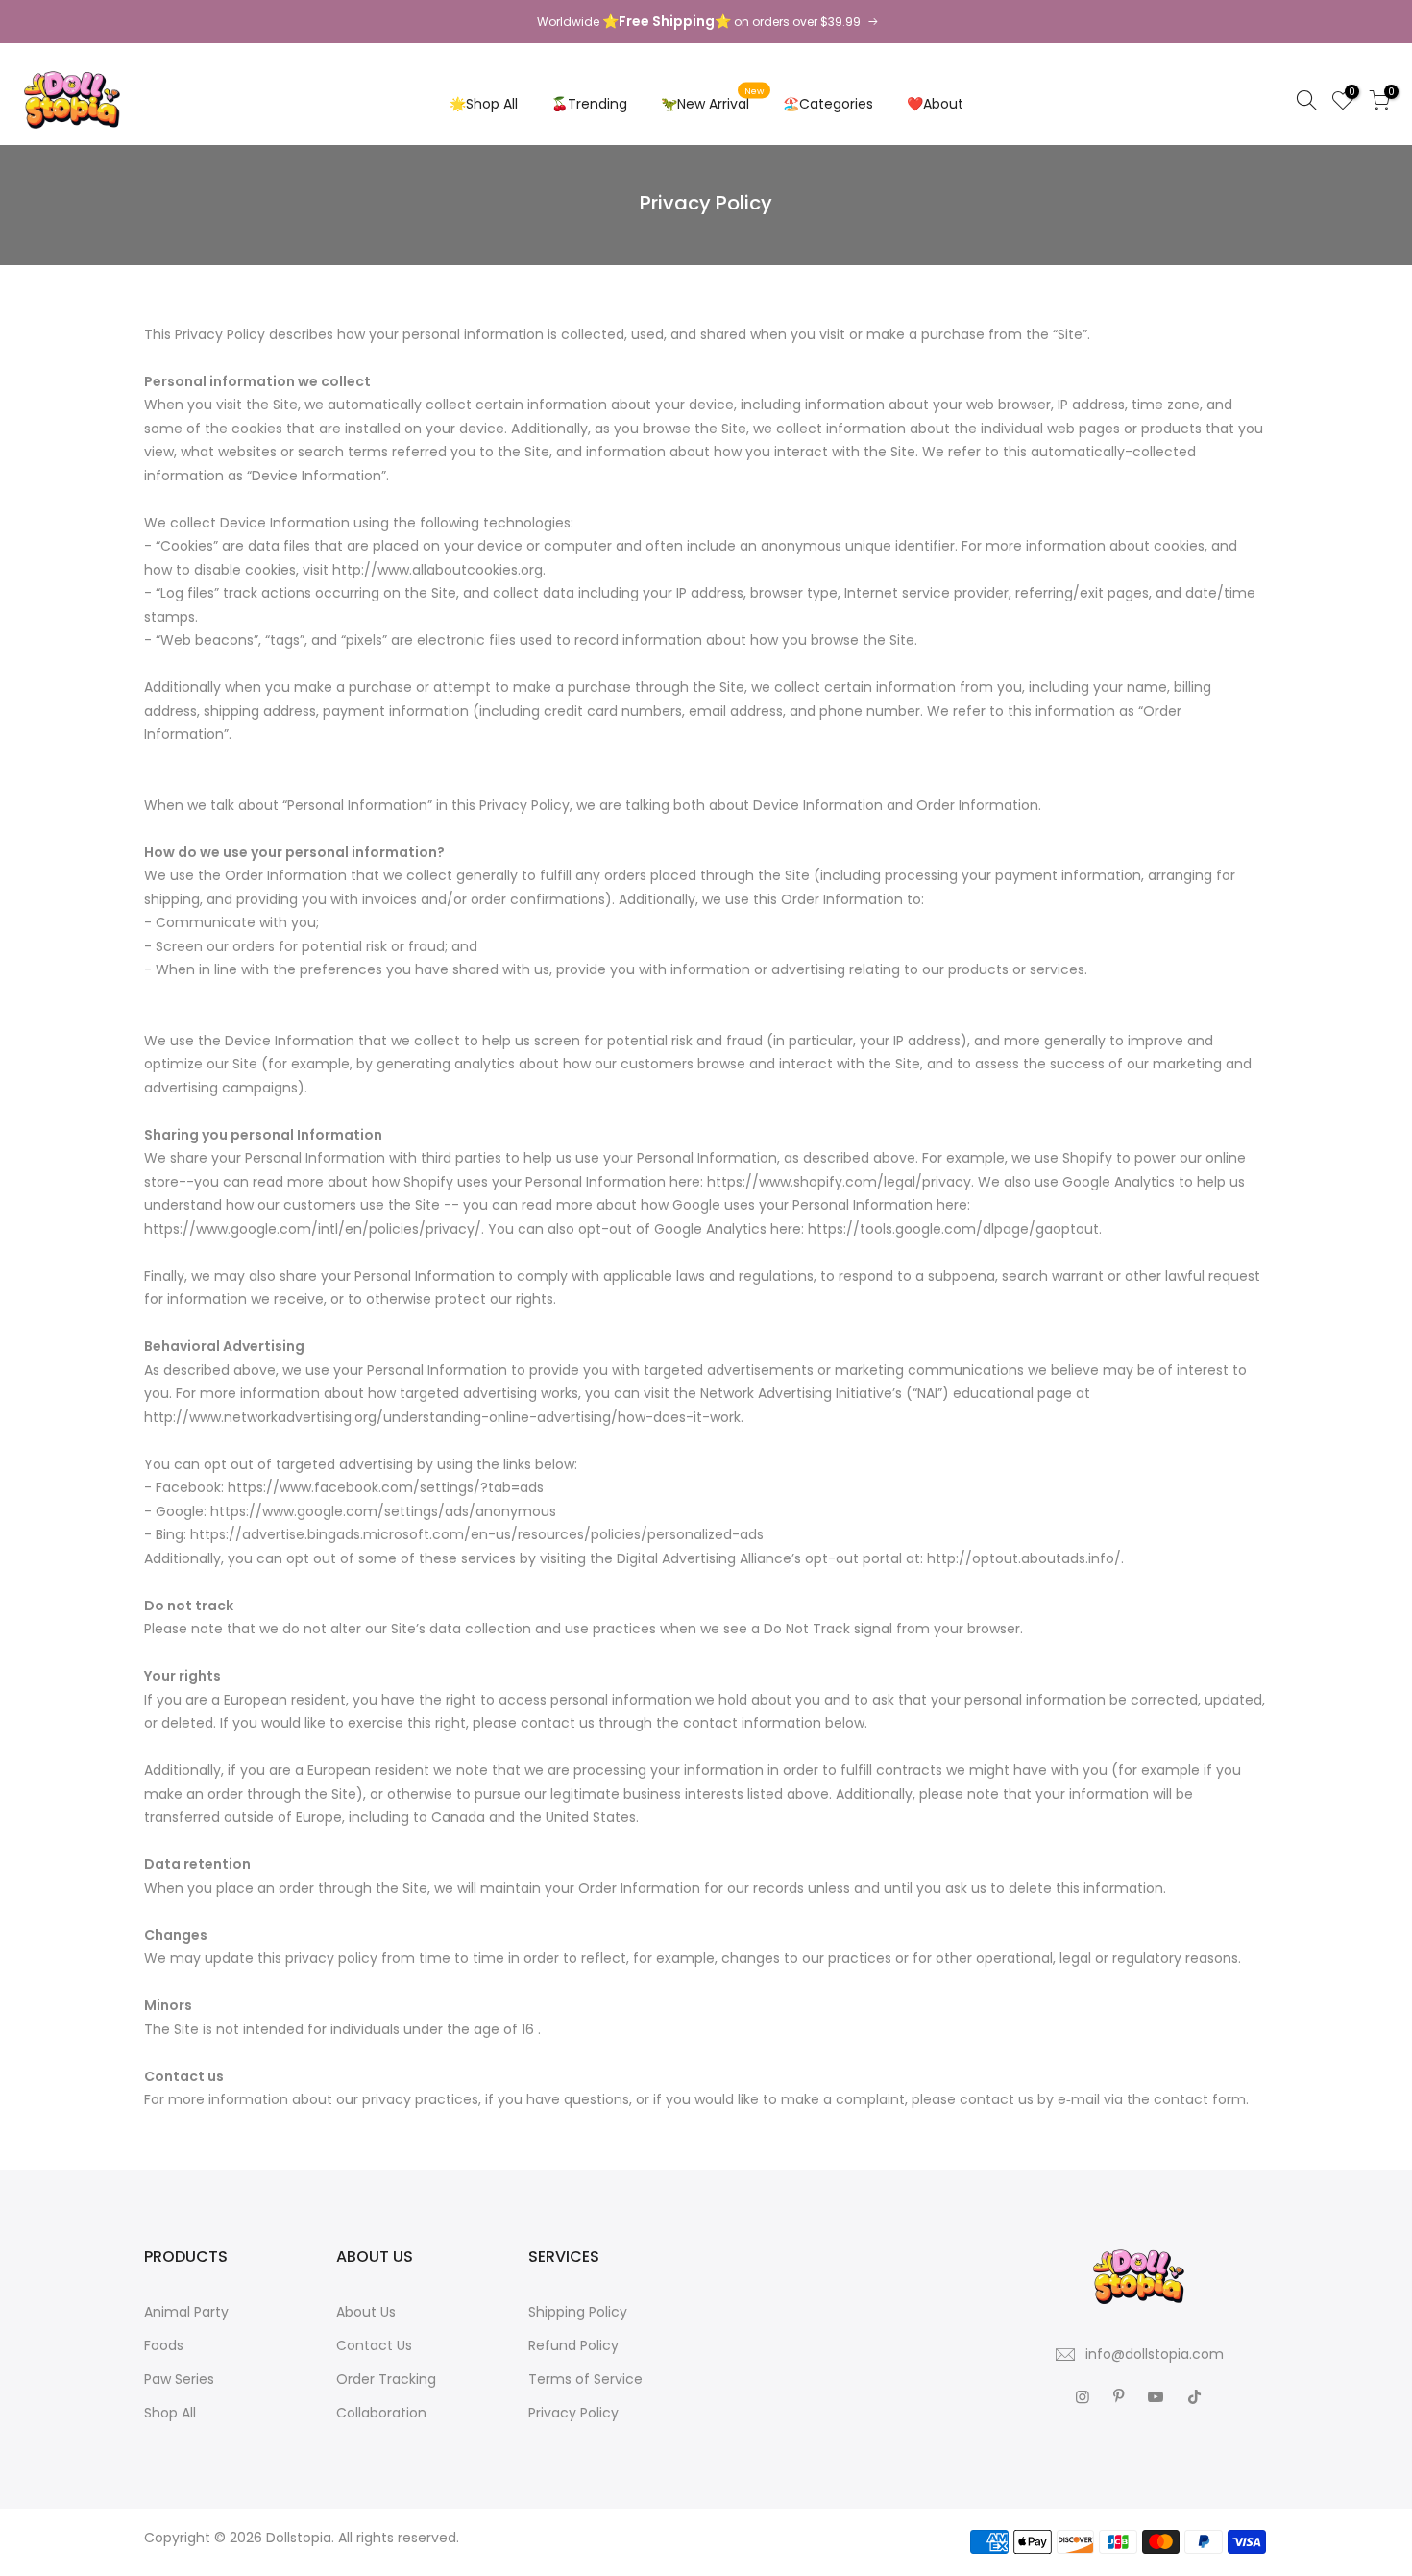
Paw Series (179, 2379)
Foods (164, 2345)
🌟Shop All (484, 104)
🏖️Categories (828, 104)
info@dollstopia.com (1155, 2354)
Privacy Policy (573, 2413)
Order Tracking (386, 2379)
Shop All (170, 2413)
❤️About (935, 104)
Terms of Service (585, 2379)
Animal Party (186, 2312)
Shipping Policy (578, 2312)
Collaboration (381, 2413)
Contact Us (374, 2345)
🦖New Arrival (713, 99)
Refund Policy (573, 2345)
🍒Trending (589, 104)
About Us (366, 2312)
